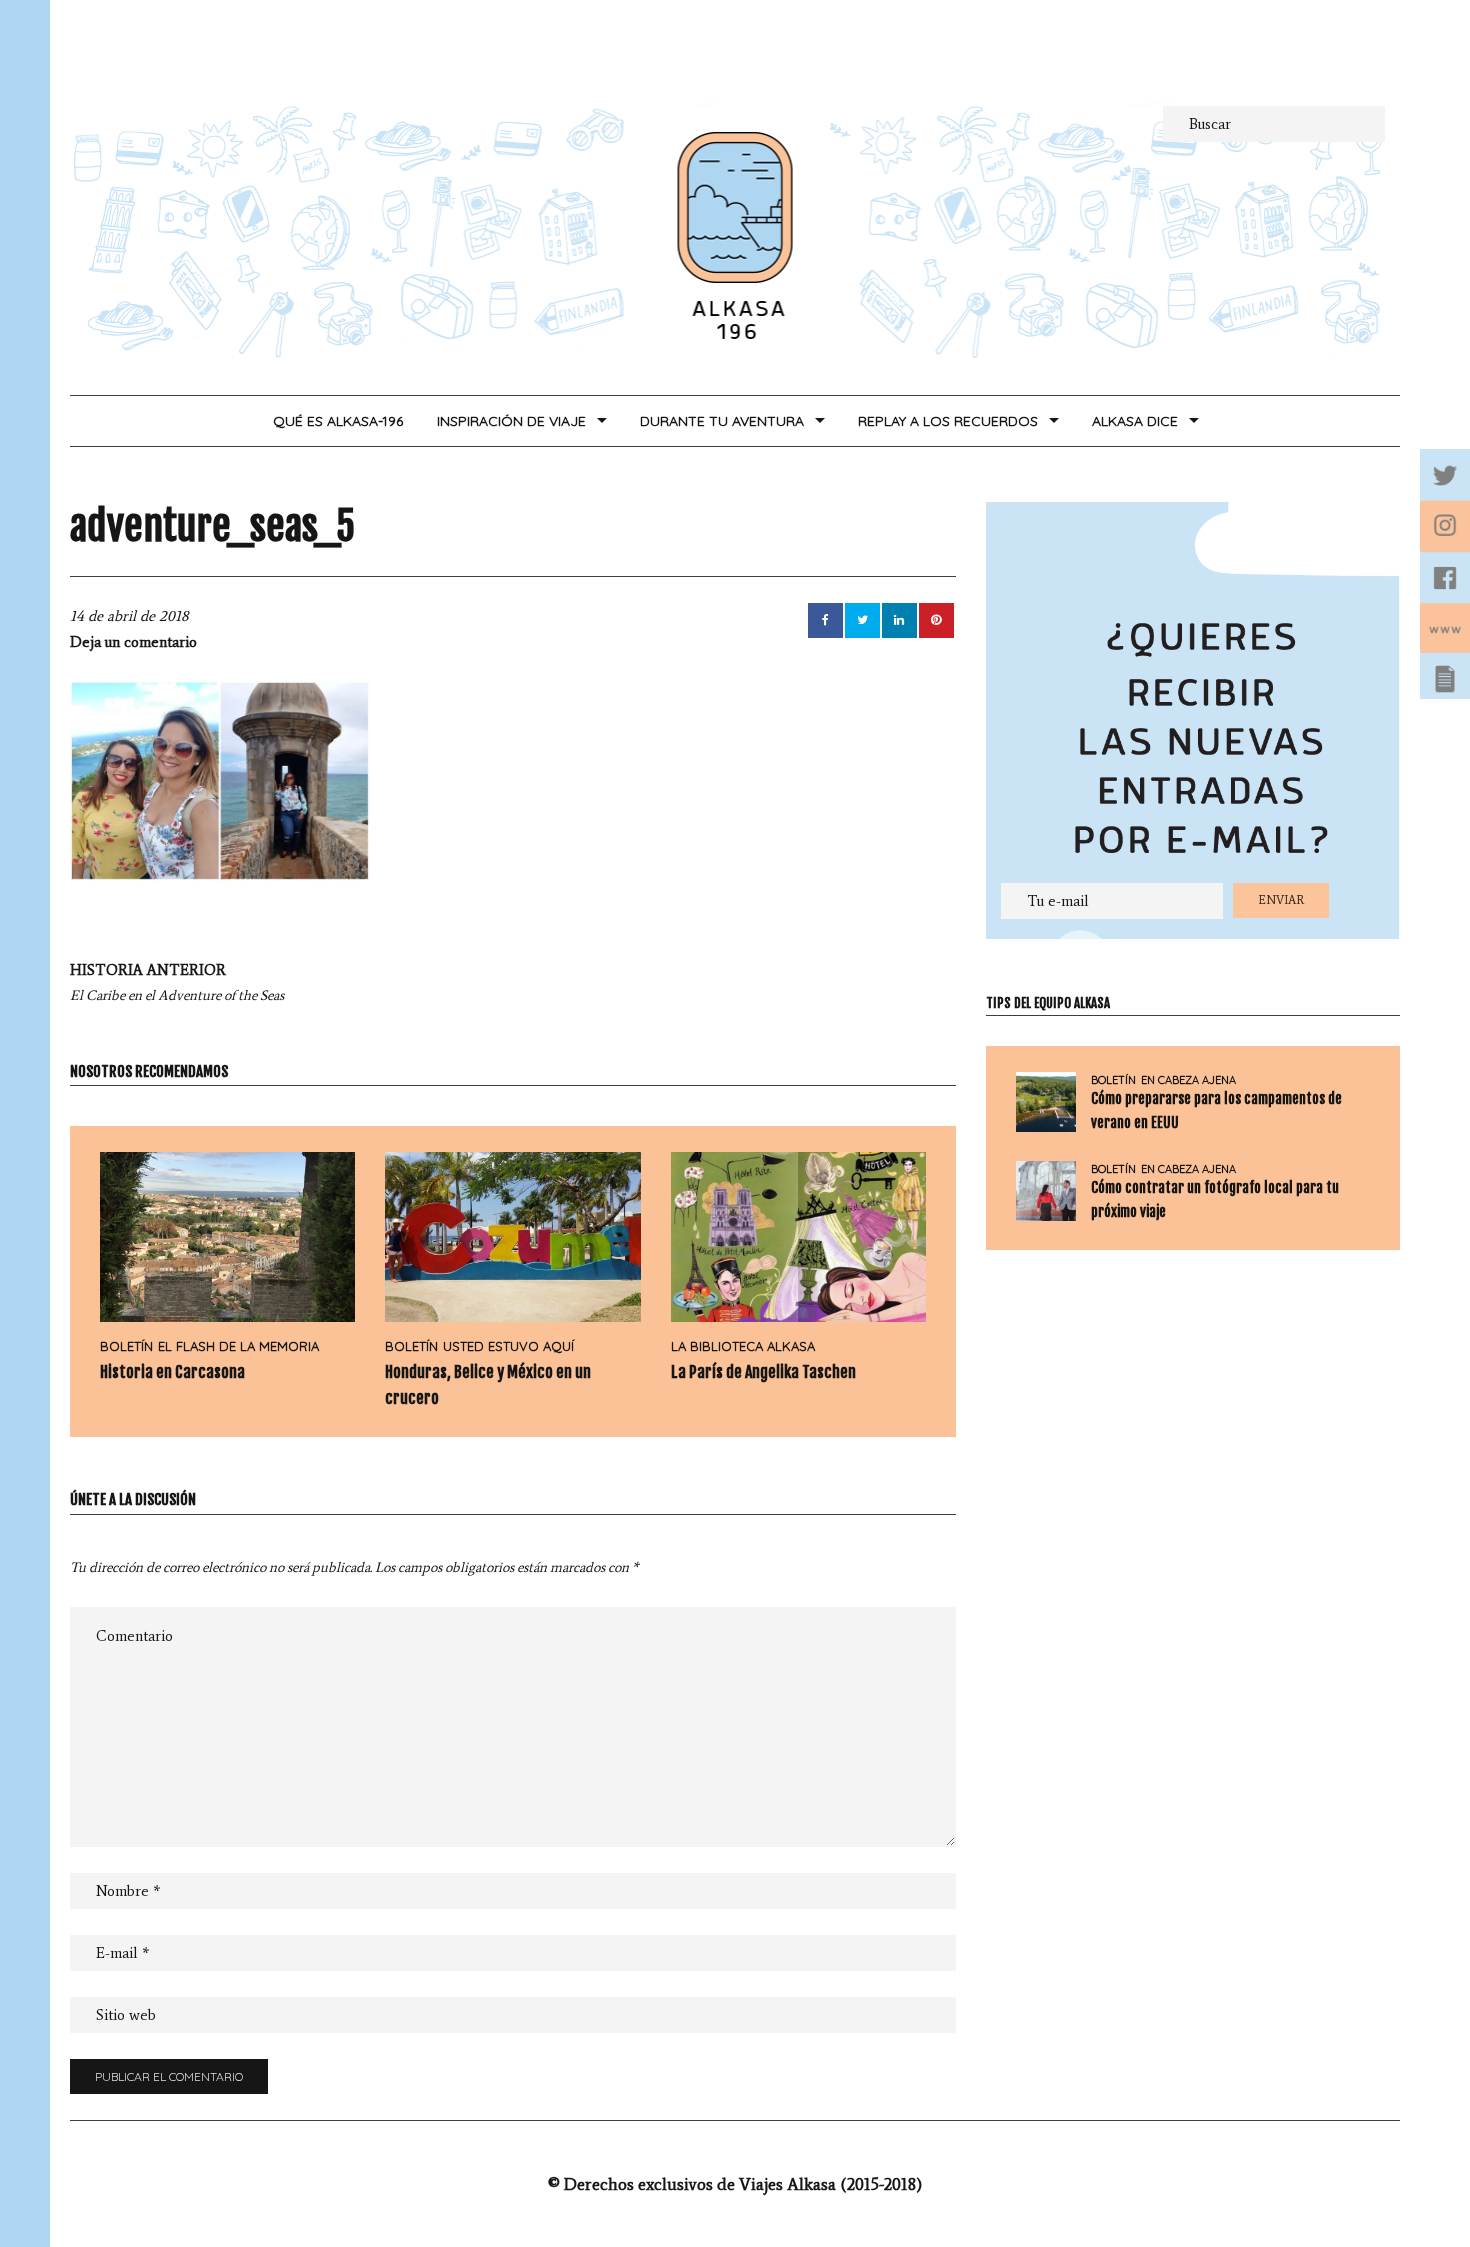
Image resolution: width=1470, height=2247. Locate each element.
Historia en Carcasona (172, 1372)
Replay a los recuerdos (948, 421)
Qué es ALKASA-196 (338, 421)
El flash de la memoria (238, 1346)
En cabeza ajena (1188, 1080)
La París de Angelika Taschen (763, 1372)
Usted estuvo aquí (508, 1346)
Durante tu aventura (722, 421)
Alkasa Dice (1135, 421)
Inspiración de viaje (511, 421)
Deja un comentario (133, 642)
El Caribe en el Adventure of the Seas (177, 982)
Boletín (126, 1346)
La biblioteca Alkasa (743, 1346)
